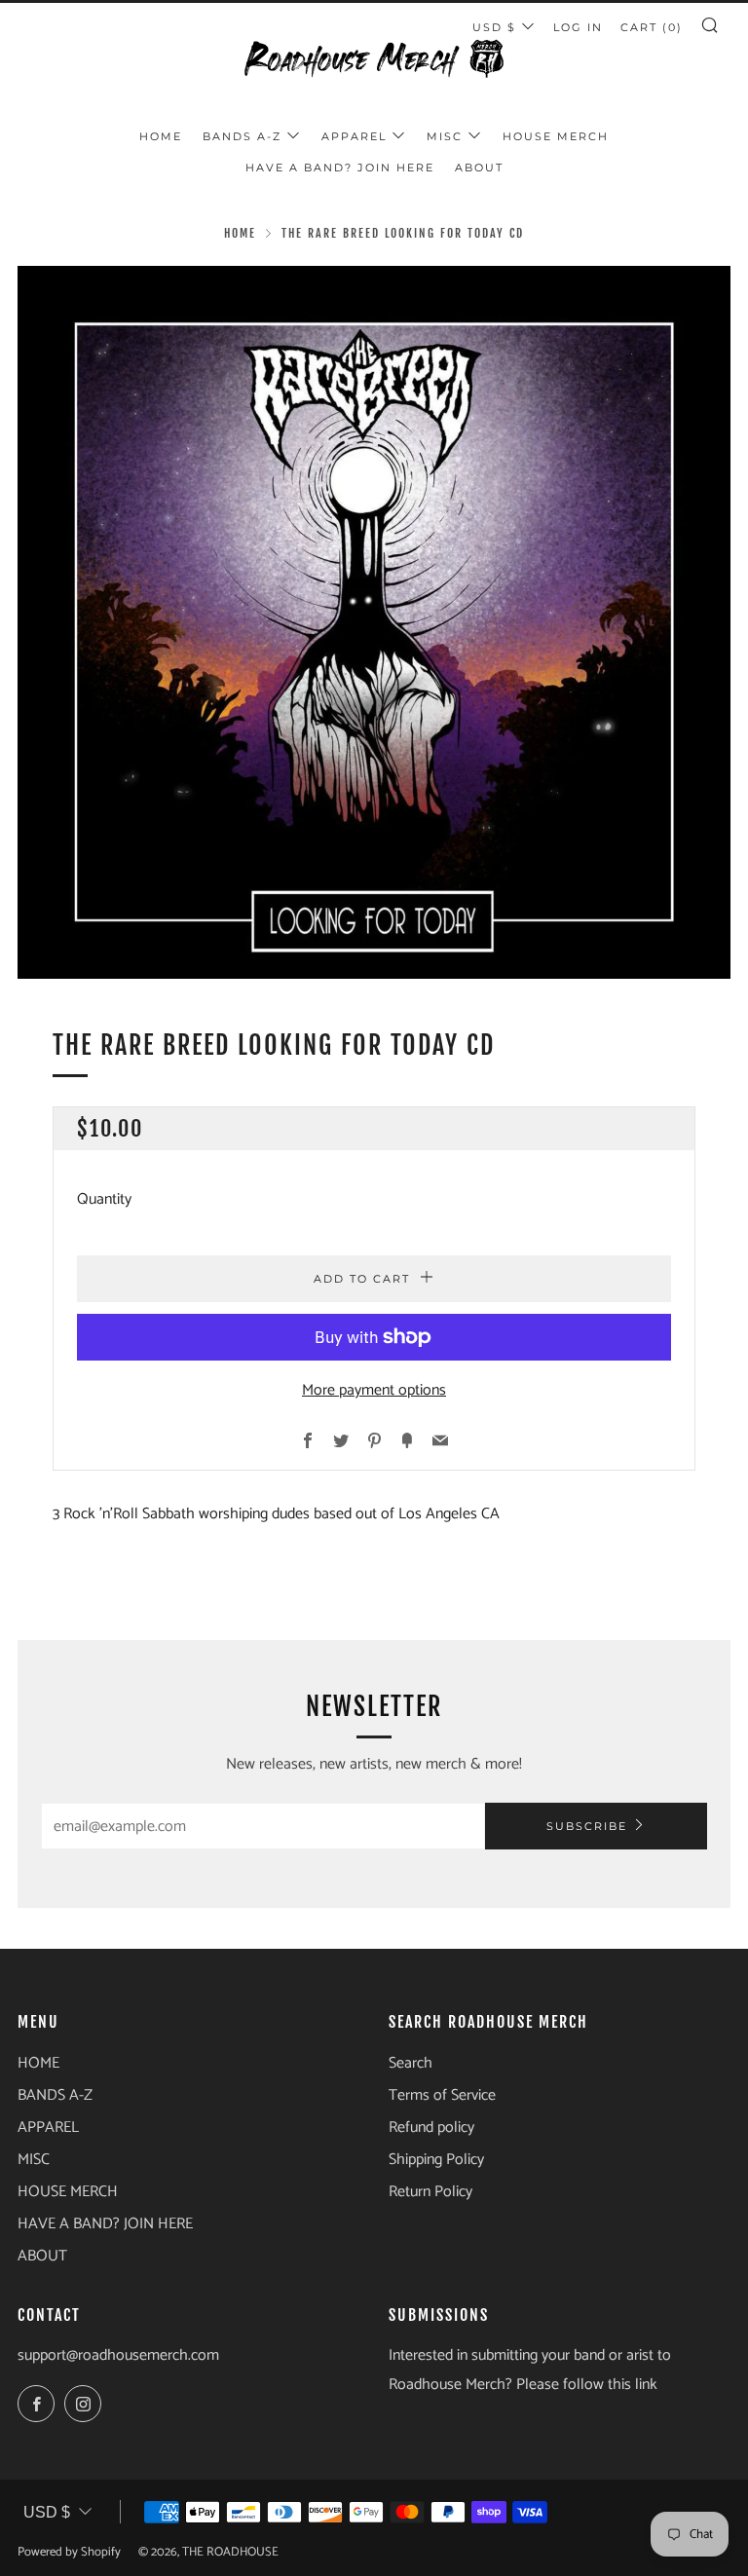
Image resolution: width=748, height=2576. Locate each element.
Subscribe (587, 1826)
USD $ (47, 2512)
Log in (578, 27)
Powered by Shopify (69, 2552)
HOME (161, 136)
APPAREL (354, 136)
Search (411, 2063)
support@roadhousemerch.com (118, 2355)
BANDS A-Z (242, 136)
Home (240, 233)
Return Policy (430, 2192)
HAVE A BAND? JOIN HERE (340, 168)
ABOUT (479, 168)
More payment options (374, 1390)
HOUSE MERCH (556, 136)
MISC (445, 136)
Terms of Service (442, 2095)
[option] (374, 622)
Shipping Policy (436, 2160)
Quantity (104, 1199)
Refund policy (431, 2128)
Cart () (652, 27)
